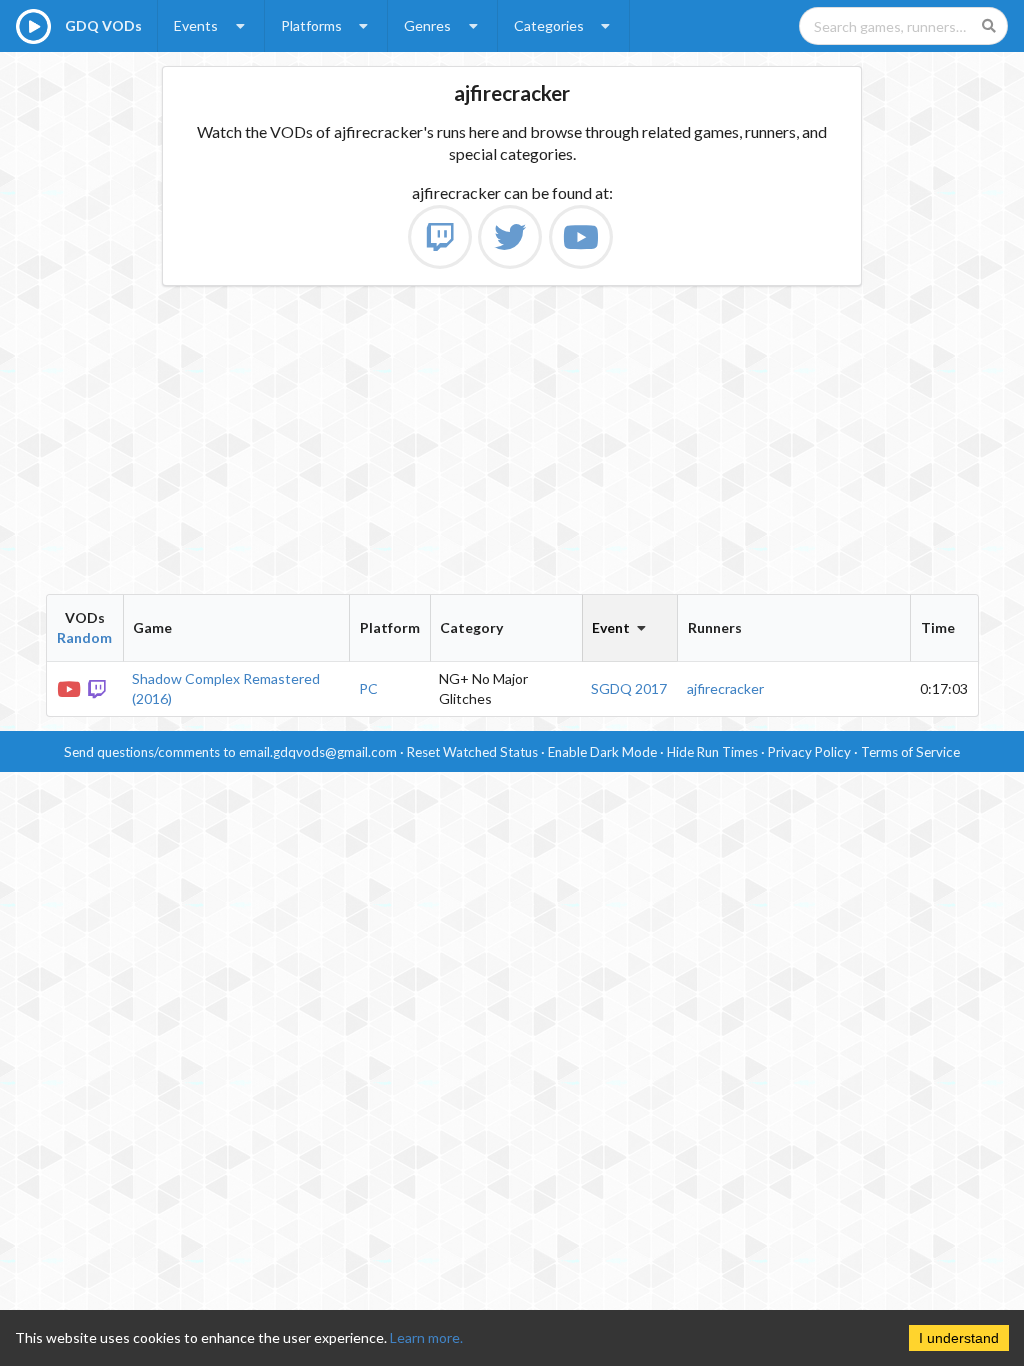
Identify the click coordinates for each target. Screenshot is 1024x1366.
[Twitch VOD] (99, 687)
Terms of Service (910, 752)
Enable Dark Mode (602, 752)
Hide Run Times (712, 752)
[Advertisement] (512, 440)
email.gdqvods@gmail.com (318, 752)
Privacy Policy (809, 752)
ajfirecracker (725, 688)
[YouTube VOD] (70, 687)
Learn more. (426, 1337)
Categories (549, 25)
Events (196, 25)
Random (84, 637)
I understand (959, 1338)
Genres (427, 25)
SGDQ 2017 (629, 688)
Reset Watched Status (472, 752)
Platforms (311, 25)
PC (368, 688)
